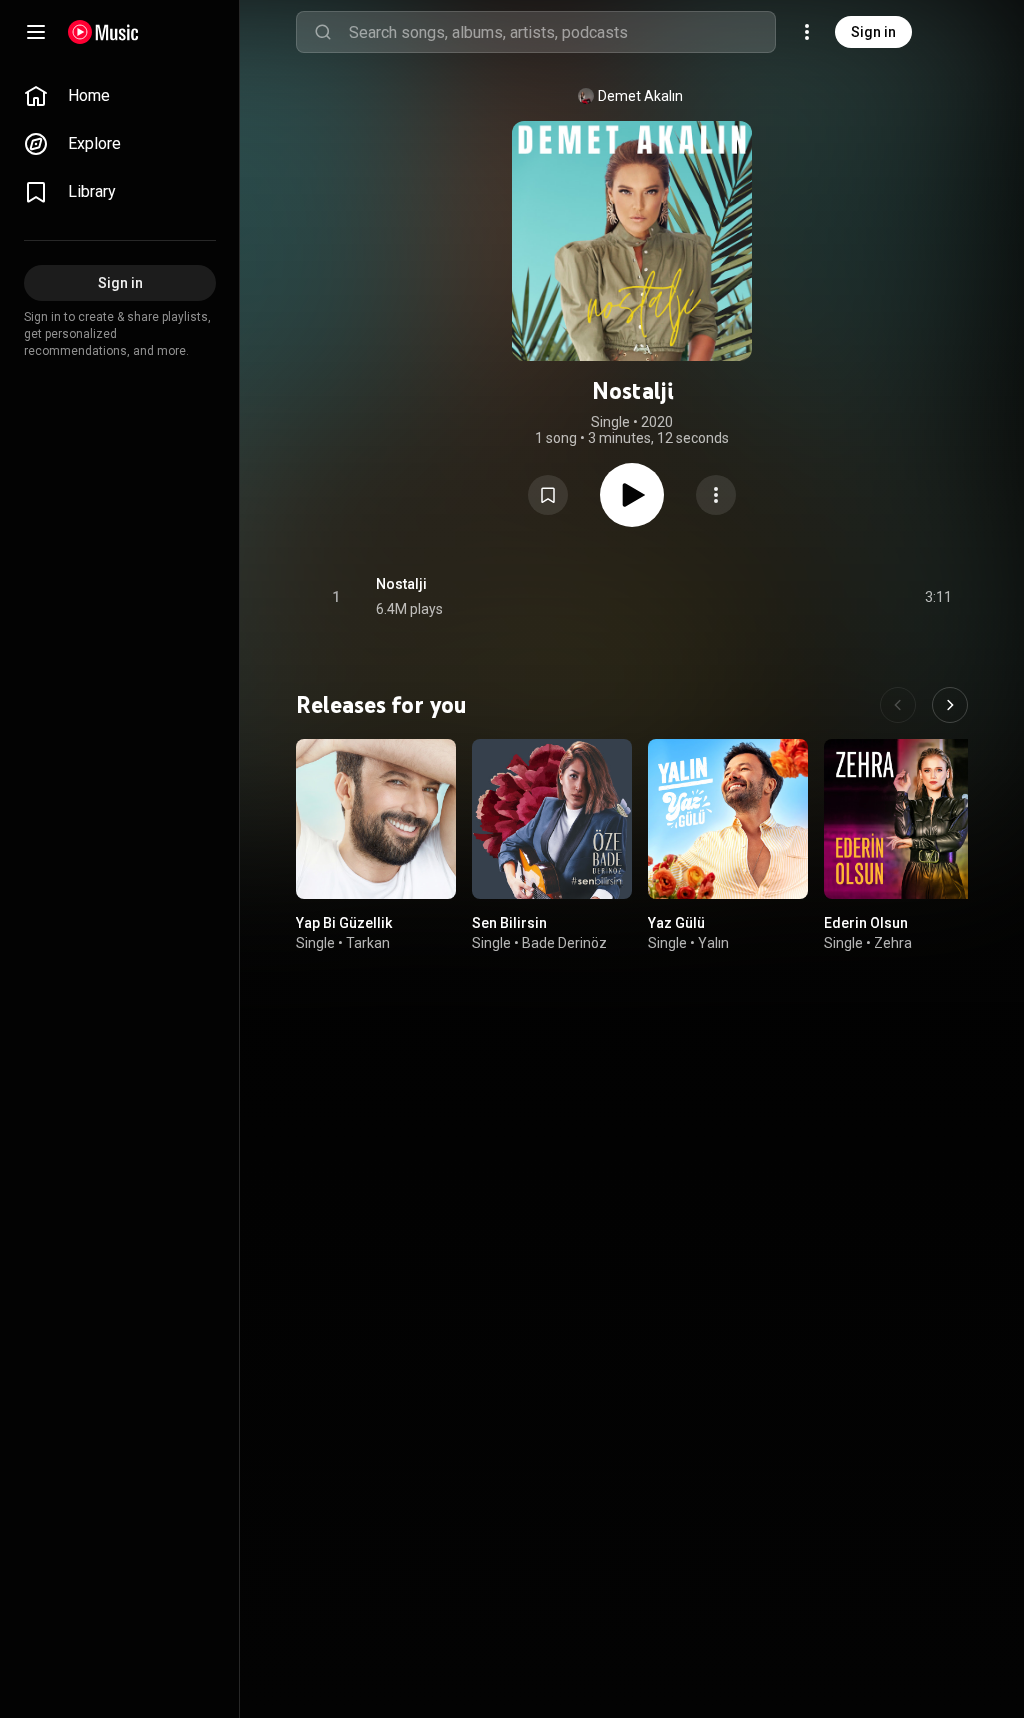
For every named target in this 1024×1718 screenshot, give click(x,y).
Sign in (873, 32)
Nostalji (401, 584)
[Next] (950, 705)
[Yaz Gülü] (728, 819)
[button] (548, 495)
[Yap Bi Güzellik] (376, 819)
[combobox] (562, 32)
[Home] (103, 32)
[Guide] (36, 32)
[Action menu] (716, 495)
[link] (120, 96)
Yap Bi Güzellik (344, 923)
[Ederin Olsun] (904, 819)
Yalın (713, 943)
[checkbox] (938, 597)
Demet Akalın (640, 96)
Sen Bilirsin (509, 923)
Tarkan (368, 943)
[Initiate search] (323, 32)
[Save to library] (548, 495)
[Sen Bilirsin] (552, 819)
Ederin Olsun (866, 923)
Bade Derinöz (564, 943)
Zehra (893, 943)
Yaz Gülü (676, 923)
